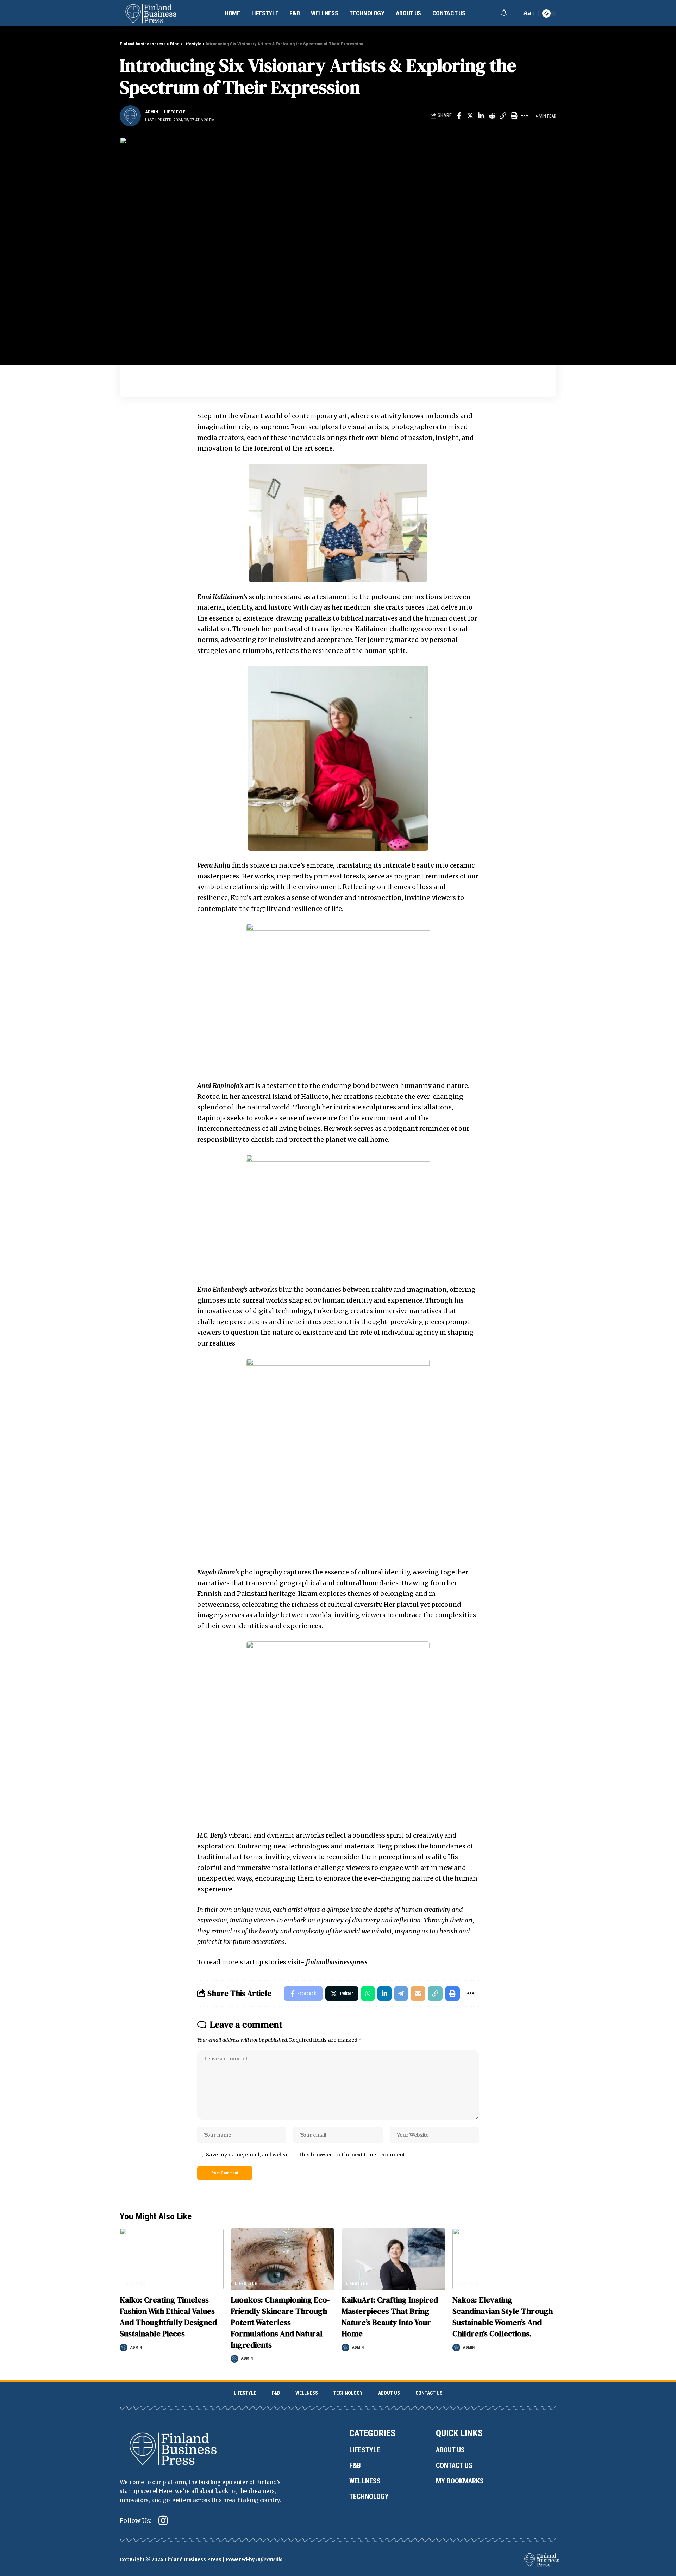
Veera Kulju (214, 865)
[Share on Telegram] (401, 1994)
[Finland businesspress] (151, 13)
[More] (525, 116)
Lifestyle (175, 112)
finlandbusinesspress (337, 1962)
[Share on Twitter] (470, 116)
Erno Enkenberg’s (222, 1289)
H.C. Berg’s (212, 1835)
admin (152, 112)
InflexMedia (269, 2560)
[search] (514, 13)
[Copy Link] (503, 116)
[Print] (514, 116)
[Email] (418, 1994)
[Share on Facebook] (459, 116)
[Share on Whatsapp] (368, 1994)
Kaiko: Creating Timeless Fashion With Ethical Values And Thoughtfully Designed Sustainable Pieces (168, 2317)
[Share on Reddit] (492, 116)
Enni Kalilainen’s (222, 597)
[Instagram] (163, 2521)
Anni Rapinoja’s (220, 1086)
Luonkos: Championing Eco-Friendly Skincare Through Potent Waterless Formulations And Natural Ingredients (280, 2322)
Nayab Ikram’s (218, 1572)
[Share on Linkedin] (481, 116)
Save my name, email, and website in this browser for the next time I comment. (306, 2155)
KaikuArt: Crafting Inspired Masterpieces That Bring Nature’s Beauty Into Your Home (390, 2317)
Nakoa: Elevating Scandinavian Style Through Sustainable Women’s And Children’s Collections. (503, 2317)
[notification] (504, 13)
